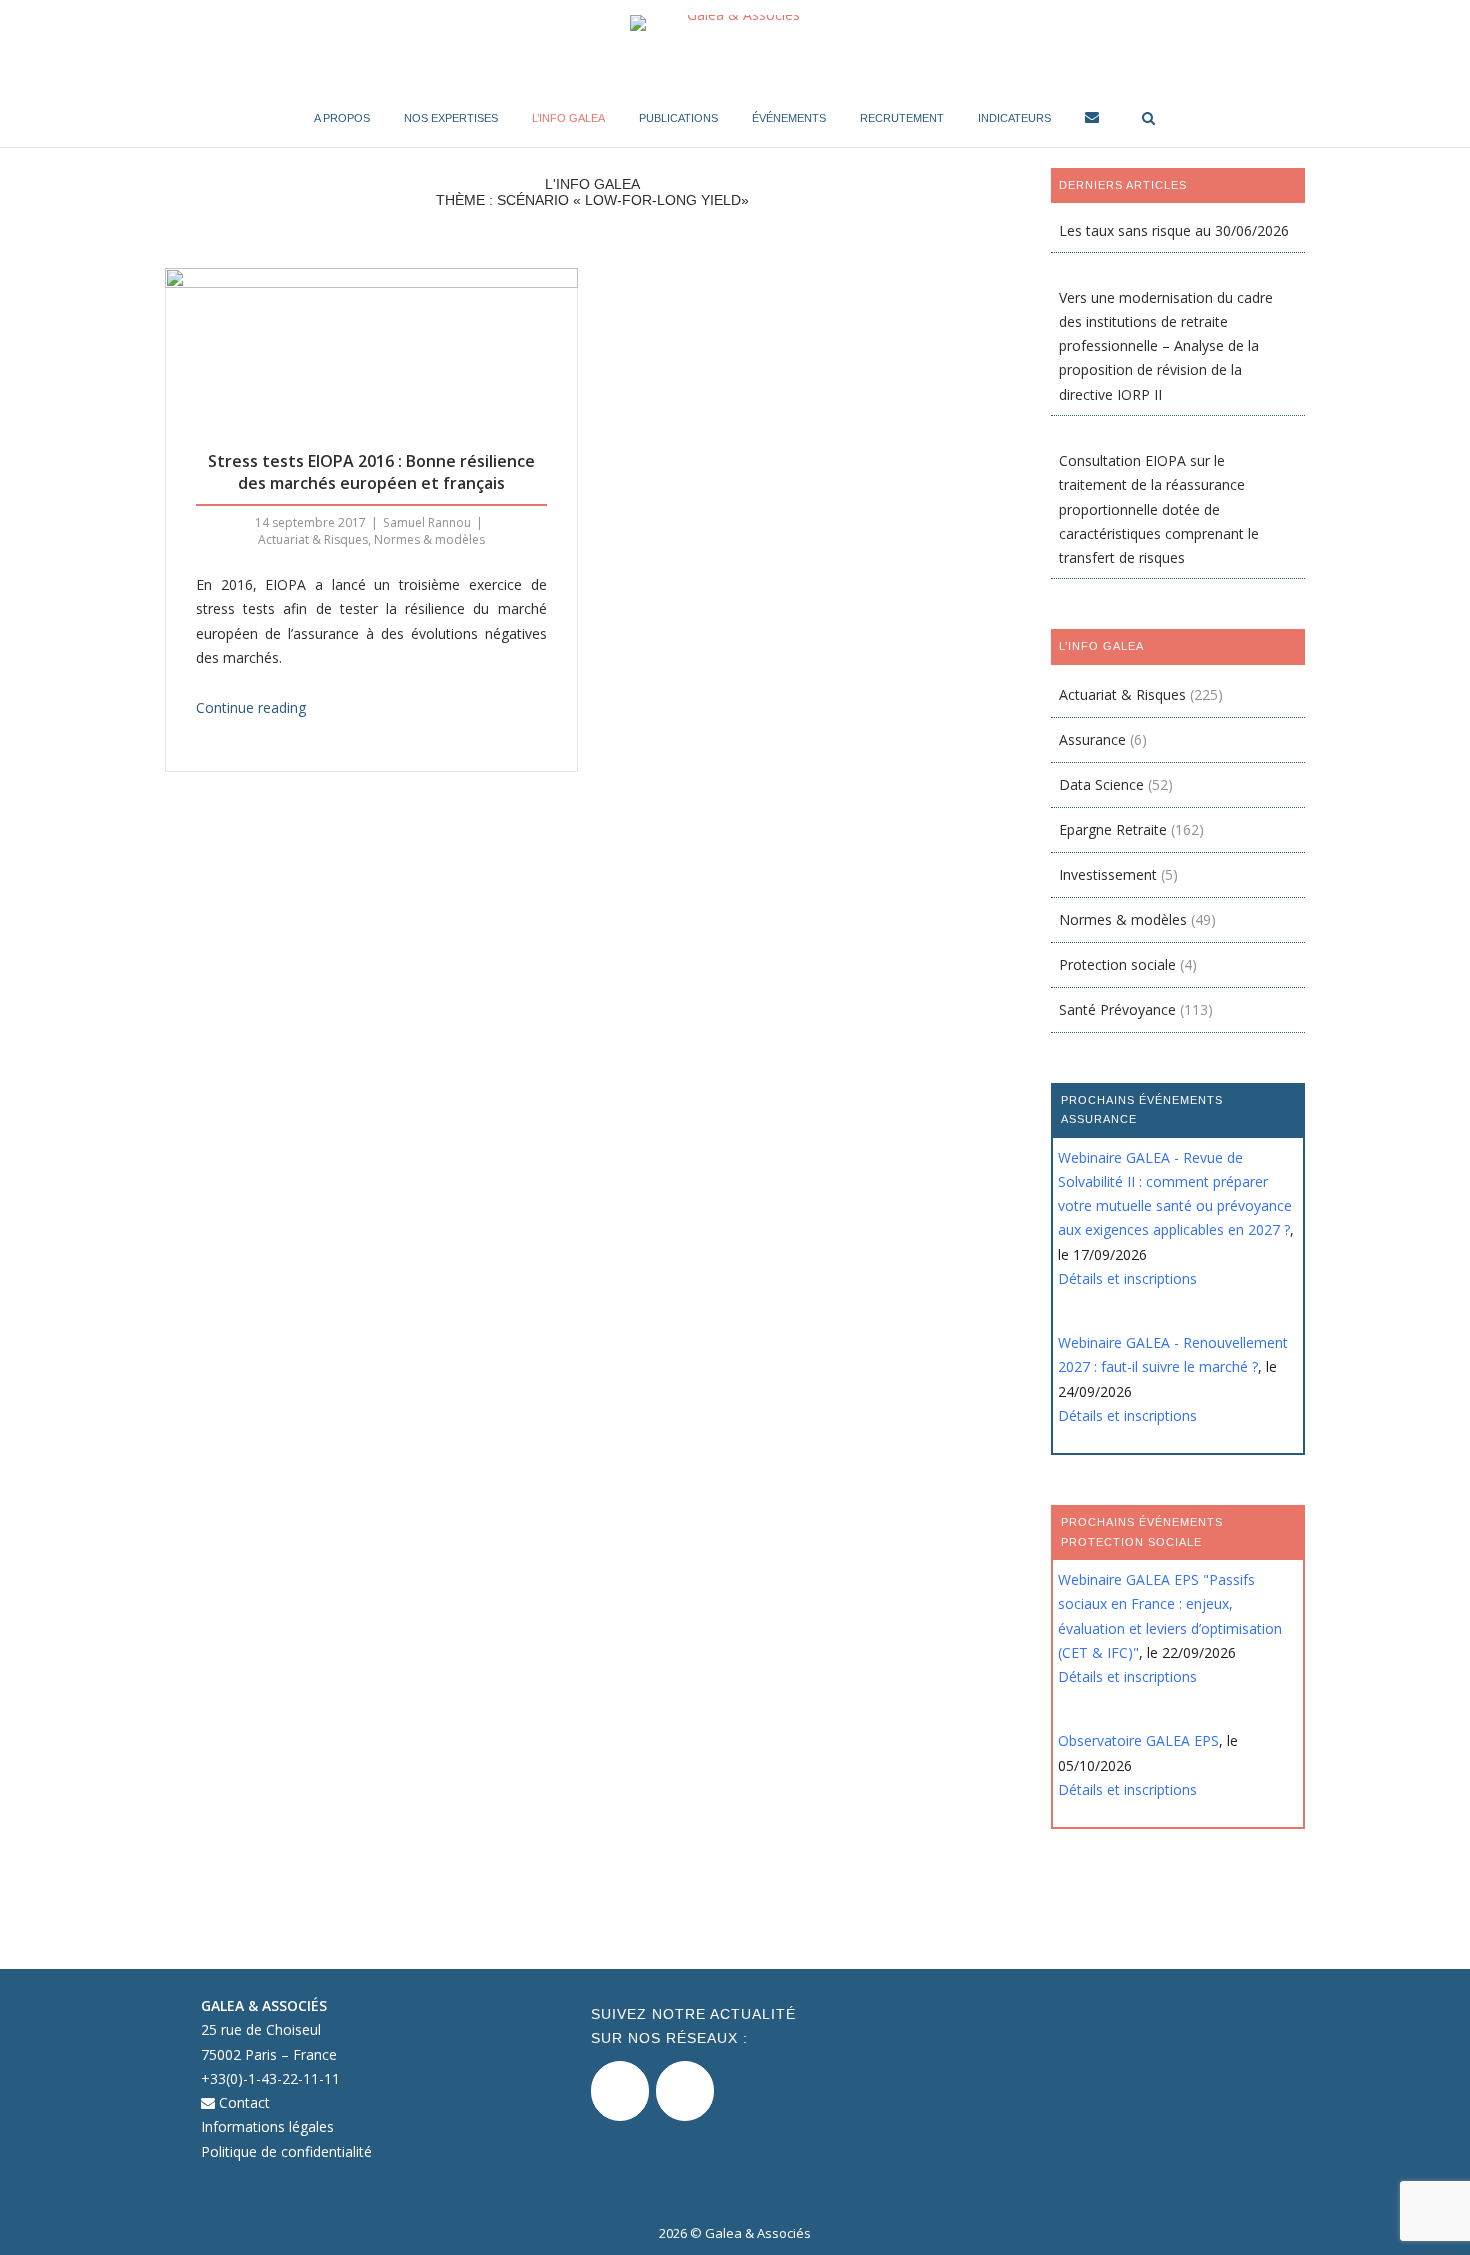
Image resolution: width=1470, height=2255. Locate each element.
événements (789, 118)
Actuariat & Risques (313, 539)
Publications (678, 118)
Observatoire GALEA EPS (1138, 1740)
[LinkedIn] (685, 2091)
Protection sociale (1117, 964)
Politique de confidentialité (286, 2151)
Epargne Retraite (1113, 829)
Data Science (1101, 784)
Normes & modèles (429, 539)
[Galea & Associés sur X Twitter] (620, 2091)
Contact (242, 2102)
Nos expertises (451, 118)
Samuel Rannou (427, 522)
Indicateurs (1014, 118)
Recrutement (902, 118)
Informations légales (267, 2126)
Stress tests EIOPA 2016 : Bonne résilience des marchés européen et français (371, 472)
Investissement (1108, 874)
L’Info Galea (568, 118)
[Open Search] (1148, 119)
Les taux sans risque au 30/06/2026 (1174, 230)
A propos (342, 118)
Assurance (1092, 739)
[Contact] (1092, 120)
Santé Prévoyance (1117, 1009)
